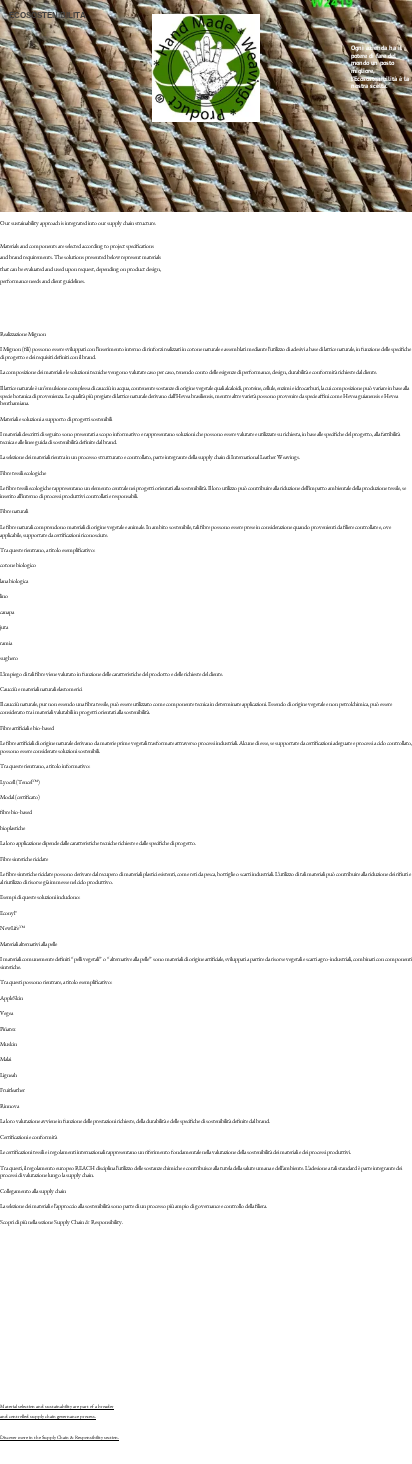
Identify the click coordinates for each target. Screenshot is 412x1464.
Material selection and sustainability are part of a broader (57, 1406)
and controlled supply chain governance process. (48, 1416)
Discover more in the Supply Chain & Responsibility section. (59, 1437)
